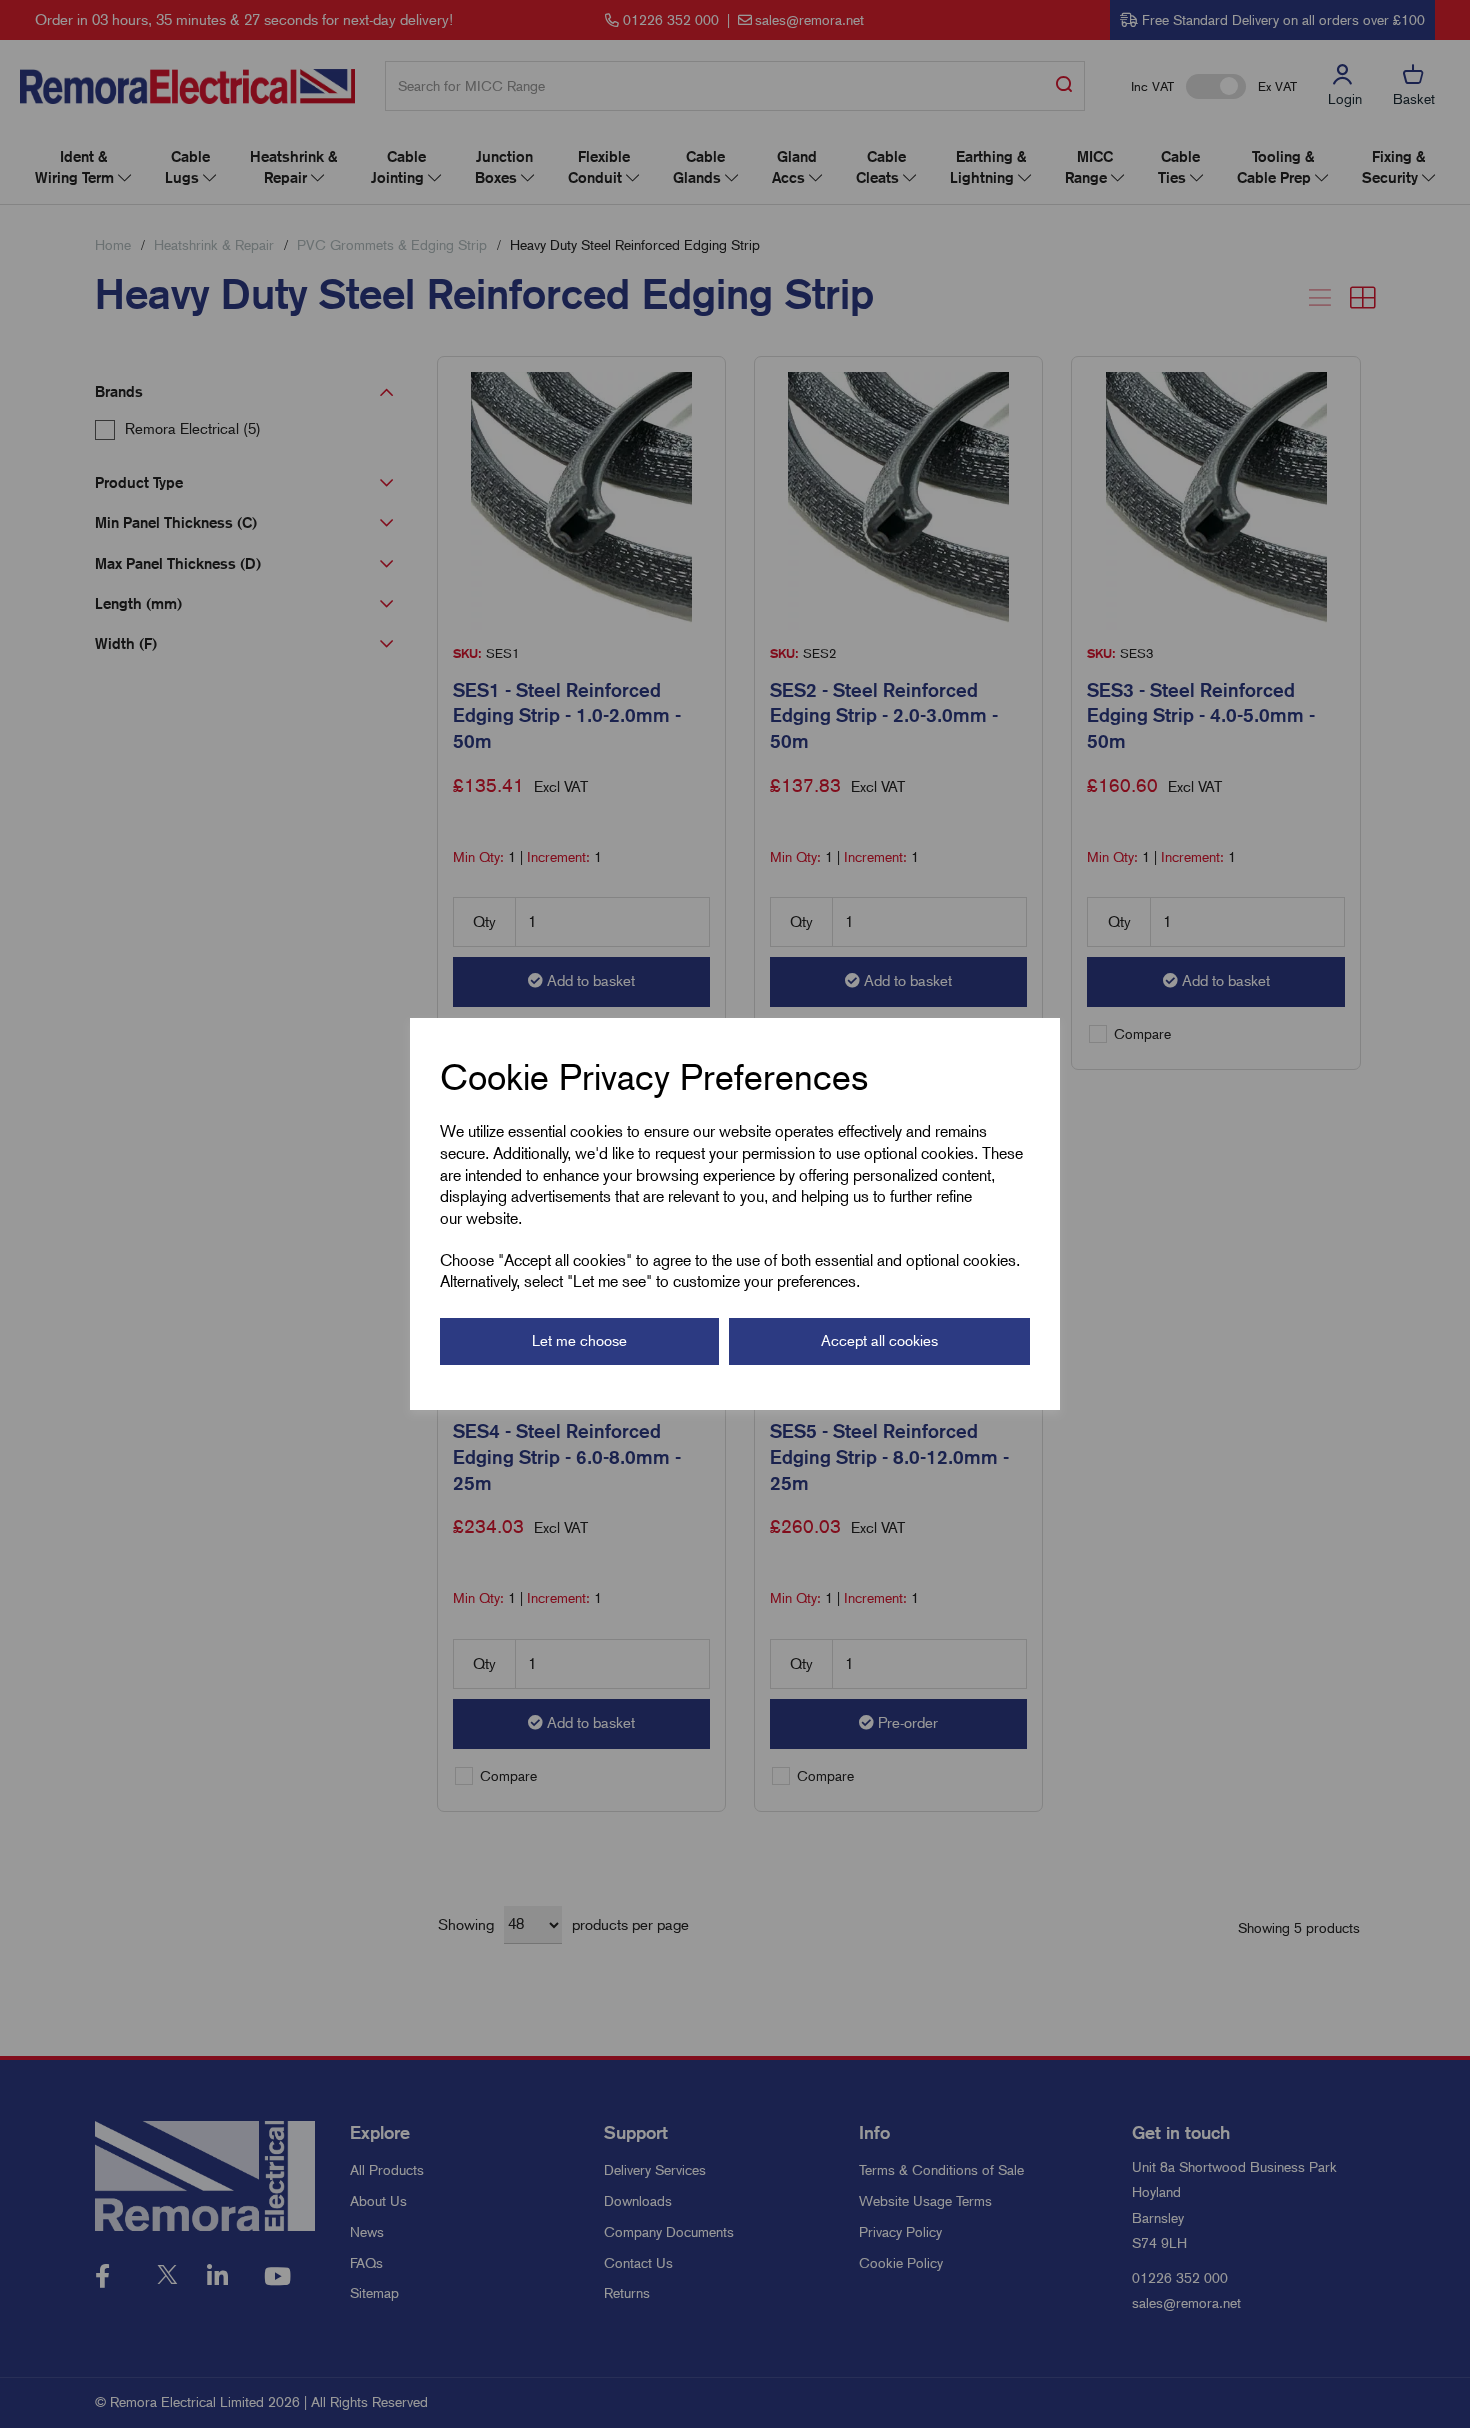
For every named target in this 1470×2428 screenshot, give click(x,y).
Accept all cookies (879, 1341)
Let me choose (579, 1341)
